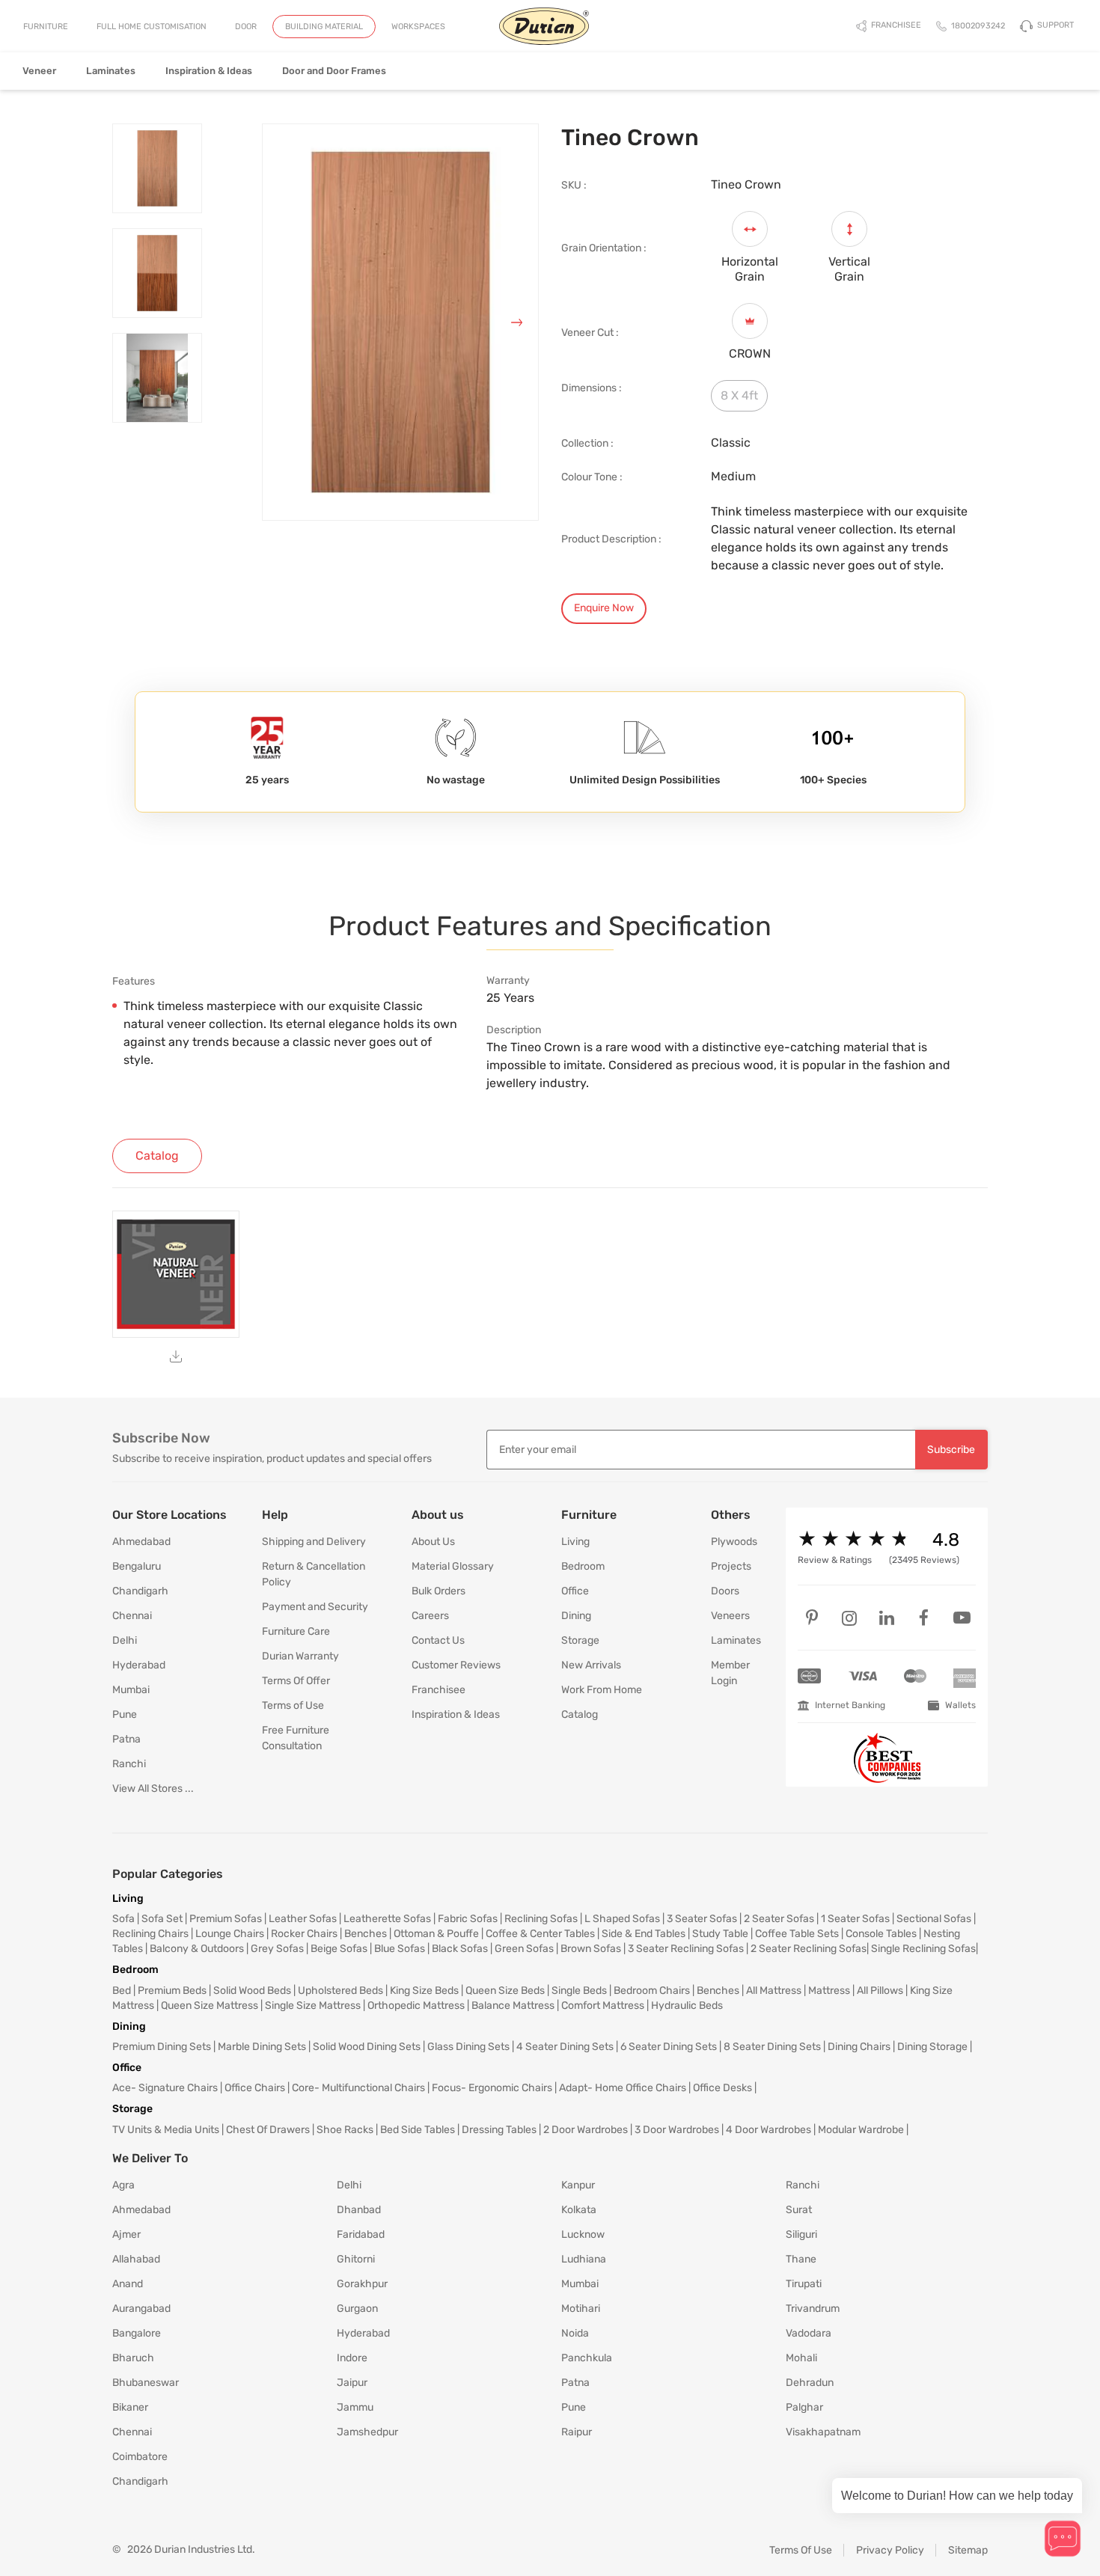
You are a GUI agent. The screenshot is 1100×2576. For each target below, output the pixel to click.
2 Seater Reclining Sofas (809, 1949)
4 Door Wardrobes (769, 2130)
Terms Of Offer (296, 1681)
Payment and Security (315, 1607)
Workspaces (418, 27)
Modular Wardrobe (861, 2130)
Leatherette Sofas (387, 1919)
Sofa (123, 1919)
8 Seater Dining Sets (772, 2047)
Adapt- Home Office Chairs (623, 2088)
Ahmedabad (141, 1542)
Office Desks (722, 2088)
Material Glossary (453, 1566)
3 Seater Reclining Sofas (686, 1949)
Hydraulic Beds (687, 2006)
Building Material (324, 27)
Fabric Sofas (468, 1919)
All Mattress (774, 1991)
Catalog (580, 1714)
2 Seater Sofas (779, 1919)
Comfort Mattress (603, 2006)
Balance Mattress (513, 2006)
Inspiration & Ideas (209, 71)
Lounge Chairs (230, 1934)
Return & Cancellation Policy (314, 1574)
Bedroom (583, 1566)
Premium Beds (172, 1991)
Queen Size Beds (505, 1991)
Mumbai (131, 1690)
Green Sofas (524, 1949)
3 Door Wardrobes (677, 2130)
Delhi (125, 1640)
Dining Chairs (859, 2047)
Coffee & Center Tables (540, 1934)
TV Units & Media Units (166, 2130)
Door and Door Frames (334, 71)
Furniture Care (296, 1631)
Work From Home (602, 1690)
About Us (433, 1542)
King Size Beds (424, 1991)
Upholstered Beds (340, 1991)
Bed (122, 1991)
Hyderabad (139, 1665)
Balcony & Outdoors (197, 1949)
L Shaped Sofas (622, 1919)
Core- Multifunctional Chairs (358, 2088)
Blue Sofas (400, 1949)
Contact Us (438, 1640)
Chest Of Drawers (268, 2130)
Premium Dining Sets (162, 2047)
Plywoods (734, 1542)
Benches (366, 1934)
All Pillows (880, 1991)
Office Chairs (255, 2088)
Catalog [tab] (157, 1156)
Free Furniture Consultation (296, 1738)
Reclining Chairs (150, 1934)
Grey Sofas (277, 1949)
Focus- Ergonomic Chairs (492, 2088)
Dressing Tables (499, 2130)
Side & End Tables (644, 1934)
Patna (126, 1739)
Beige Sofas (339, 1949)
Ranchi (129, 1764)
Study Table (720, 1934)
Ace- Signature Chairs (165, 2088)
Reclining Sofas (541, 1919)
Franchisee (439, 1690)
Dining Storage (932, 2047)
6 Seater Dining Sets (669, 2047)
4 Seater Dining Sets (565, 2047)
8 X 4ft (739, 395)
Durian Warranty (300, 1656)
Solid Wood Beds (252, 1991)
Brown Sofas (591, 1949)
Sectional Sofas (934, 1919)
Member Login (730, 1673)
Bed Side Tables (418, 2130)
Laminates (111, 71)
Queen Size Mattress (210, 2006)
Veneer (39, 71)
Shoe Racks (345, 2130)
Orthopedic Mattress (416, 2006)
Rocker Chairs (304, 1934)
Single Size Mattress (313, 2006)
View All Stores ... (153, 1789)
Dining (576, 1616)
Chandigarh (140, 1591)
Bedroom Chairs (652, 1991)
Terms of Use (293, 1705)
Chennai (132, 1616)
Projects (731, 1566)
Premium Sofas (226, 1919)
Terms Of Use (801, 2550)
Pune (125, 1714)
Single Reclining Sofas (923, 1949)
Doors (725, 1591)
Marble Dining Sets (262, 2047)
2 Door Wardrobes (586, 2130)
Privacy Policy (890, 2550)
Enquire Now (604, 608)
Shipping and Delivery (314, 1542)
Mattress (829, 1991)
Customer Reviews (456, 1665)
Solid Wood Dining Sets (367, 2047)
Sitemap (968, 2550)
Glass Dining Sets (468, 2047)
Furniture (46, 27)
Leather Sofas (303, 1919)
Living (575, 1542)
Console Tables (881, 1934)
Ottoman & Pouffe (436, 1934)
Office (575, 1591)
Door (246, 27)
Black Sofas (460, 1949)
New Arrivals (591, 1665)
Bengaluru (137, 1566)
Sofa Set (162, 1919)
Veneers (730, 1616)
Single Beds (579, 1991)
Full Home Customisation (152, 27)
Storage (580, 1640)
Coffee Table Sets (797, 1934)
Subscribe (951, 1450)
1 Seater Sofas (855, 1919)
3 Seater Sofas (702, 1919)
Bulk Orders (439, 1591)
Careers (430, 1616)
